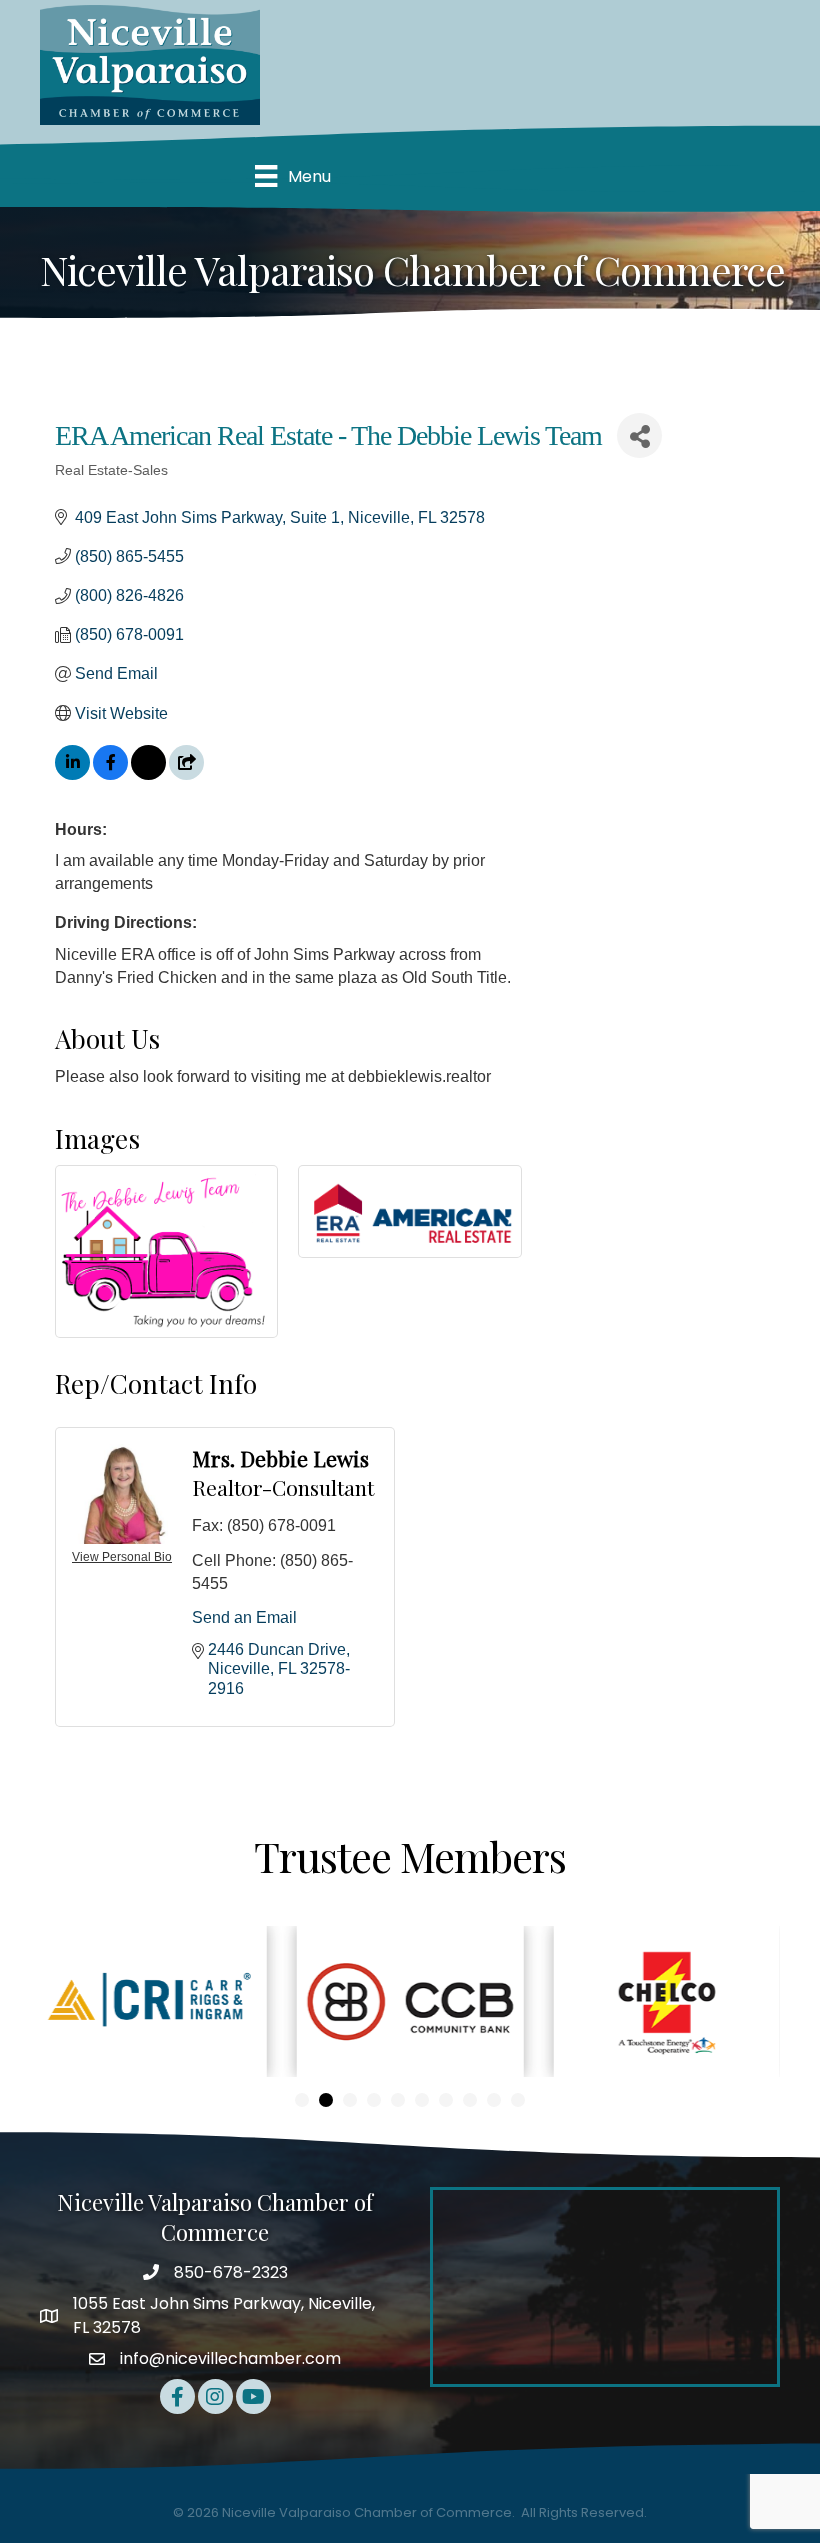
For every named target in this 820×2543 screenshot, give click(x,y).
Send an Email (244, 1617)
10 (518, 2100)
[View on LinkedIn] (72, 774)
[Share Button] (639, 435)
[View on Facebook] (110, 774)
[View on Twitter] (148, 774)
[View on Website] (186, 774)
